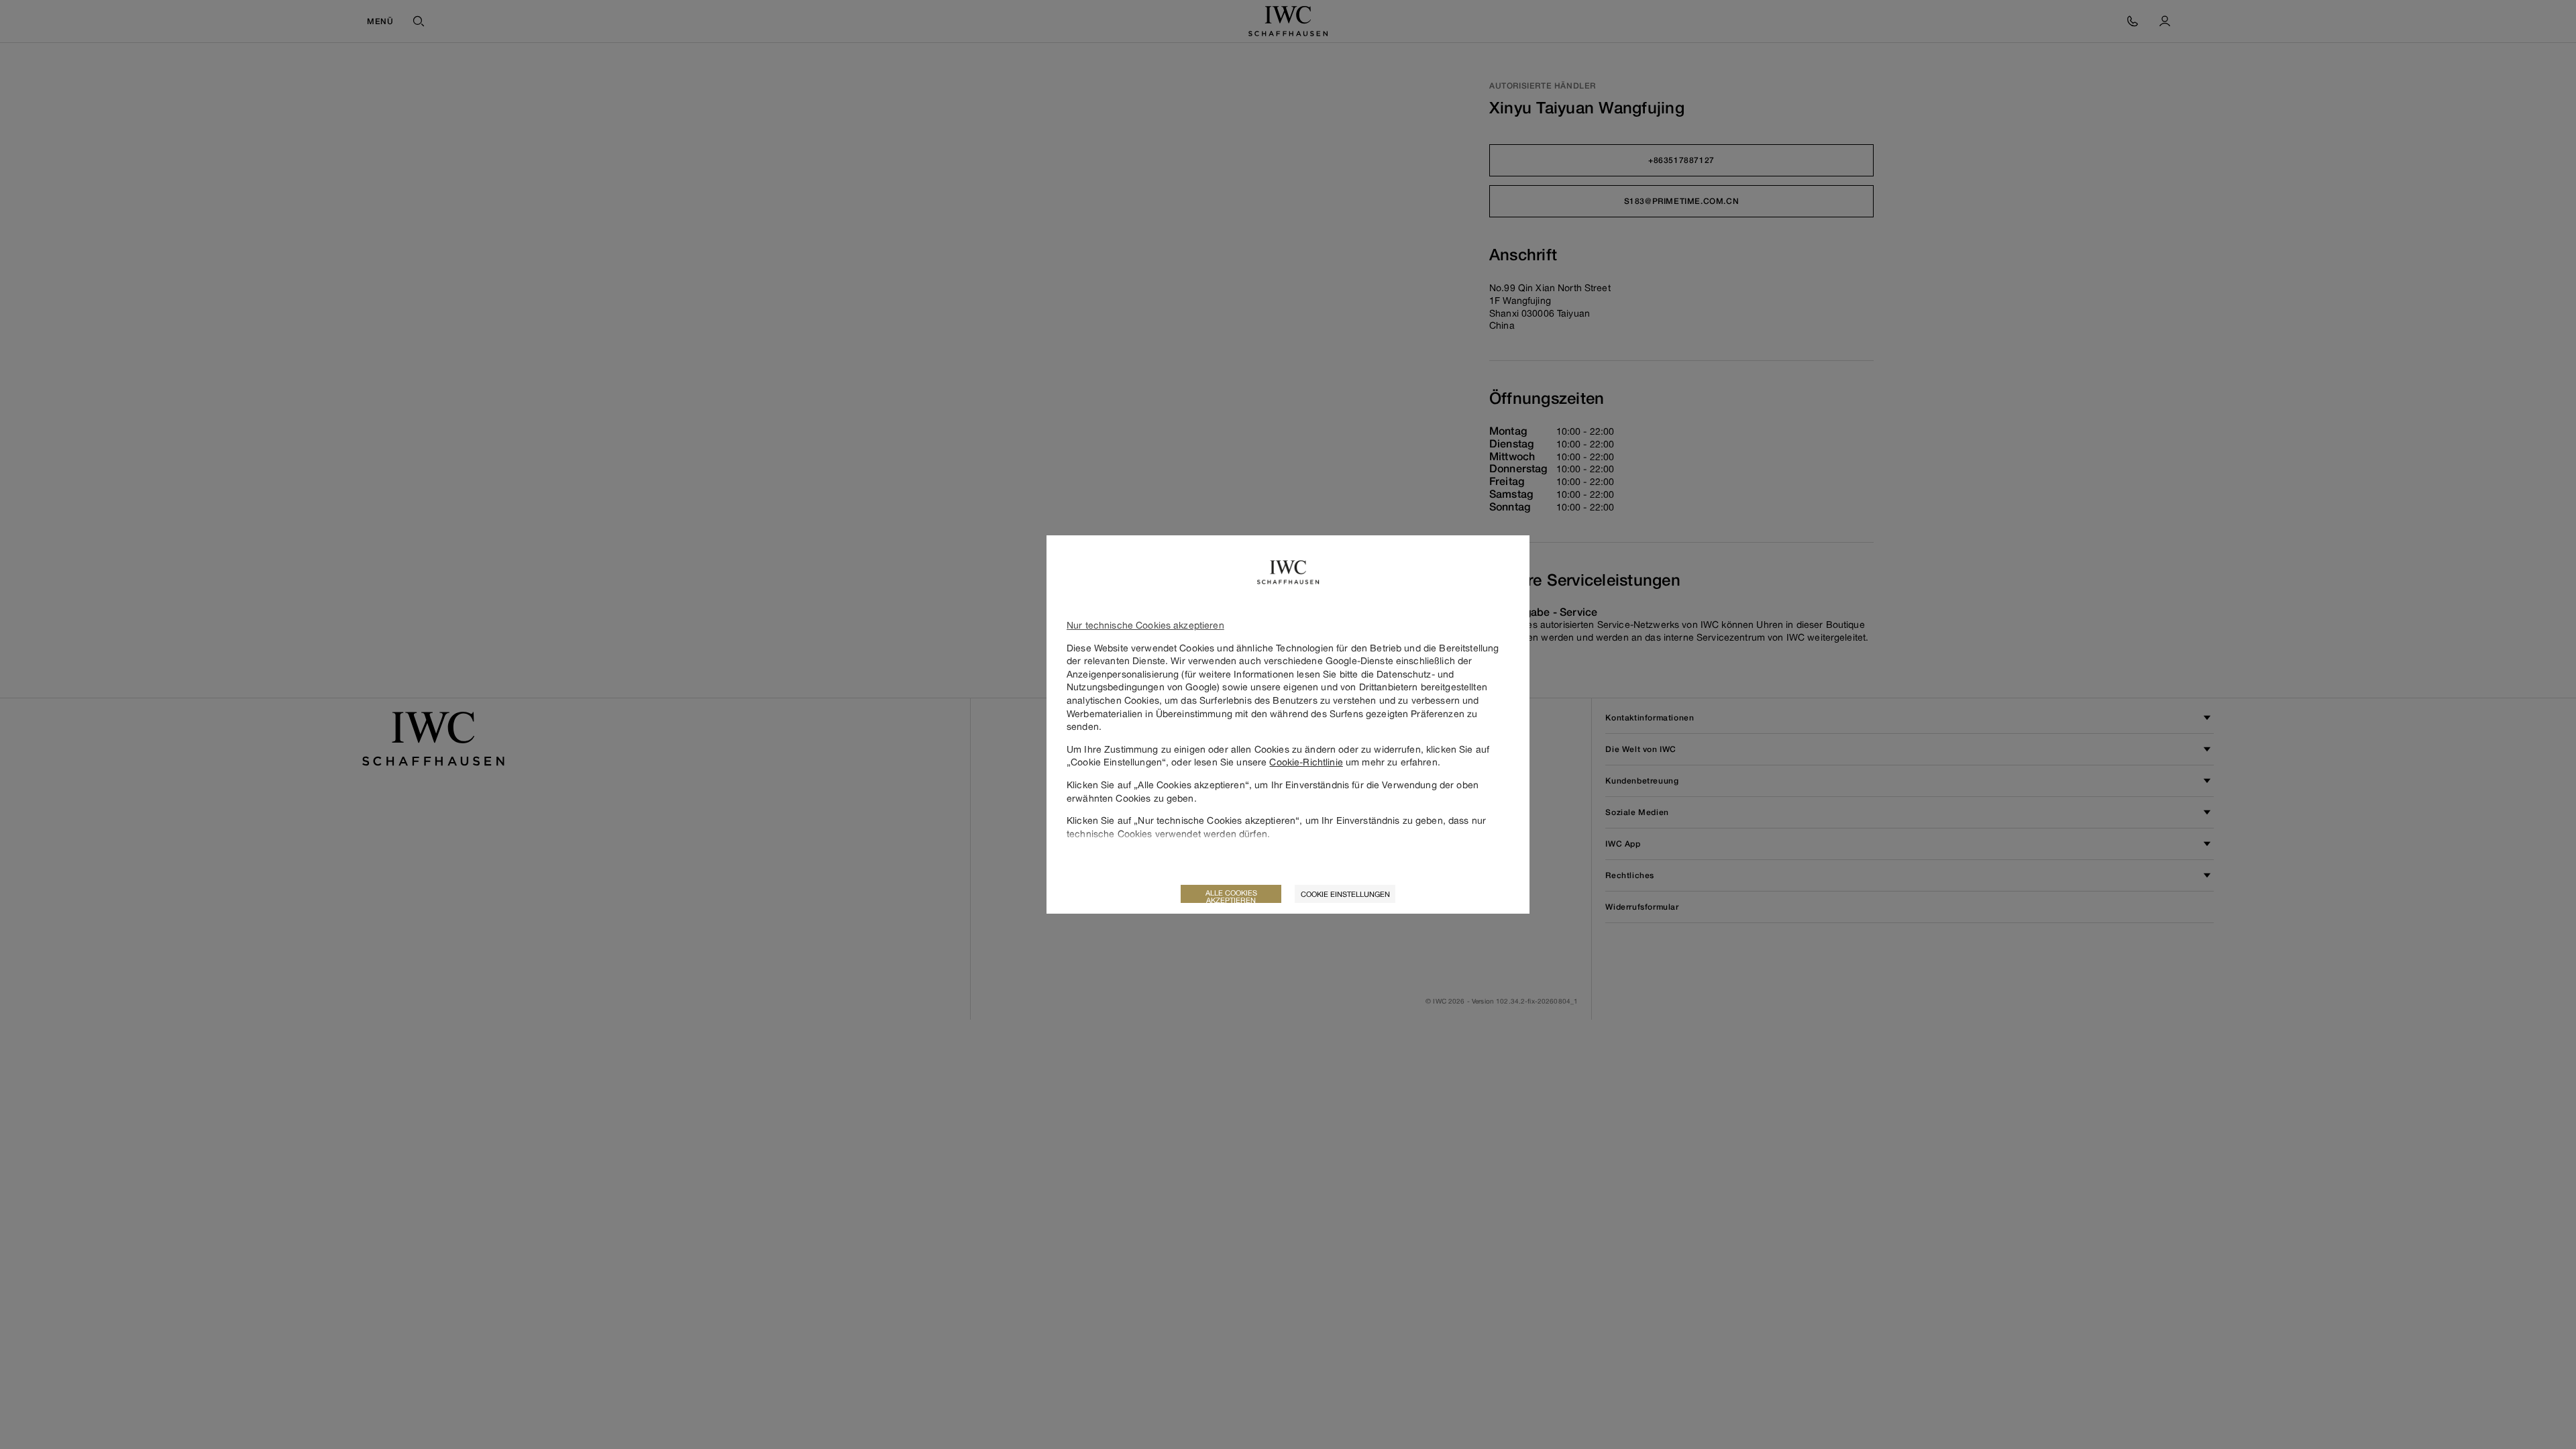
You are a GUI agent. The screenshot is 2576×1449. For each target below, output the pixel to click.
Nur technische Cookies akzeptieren (1145, 625)
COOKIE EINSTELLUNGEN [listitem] (1345, 894)
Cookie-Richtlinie (1306, 762)
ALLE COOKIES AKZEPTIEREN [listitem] (1231, 896)
